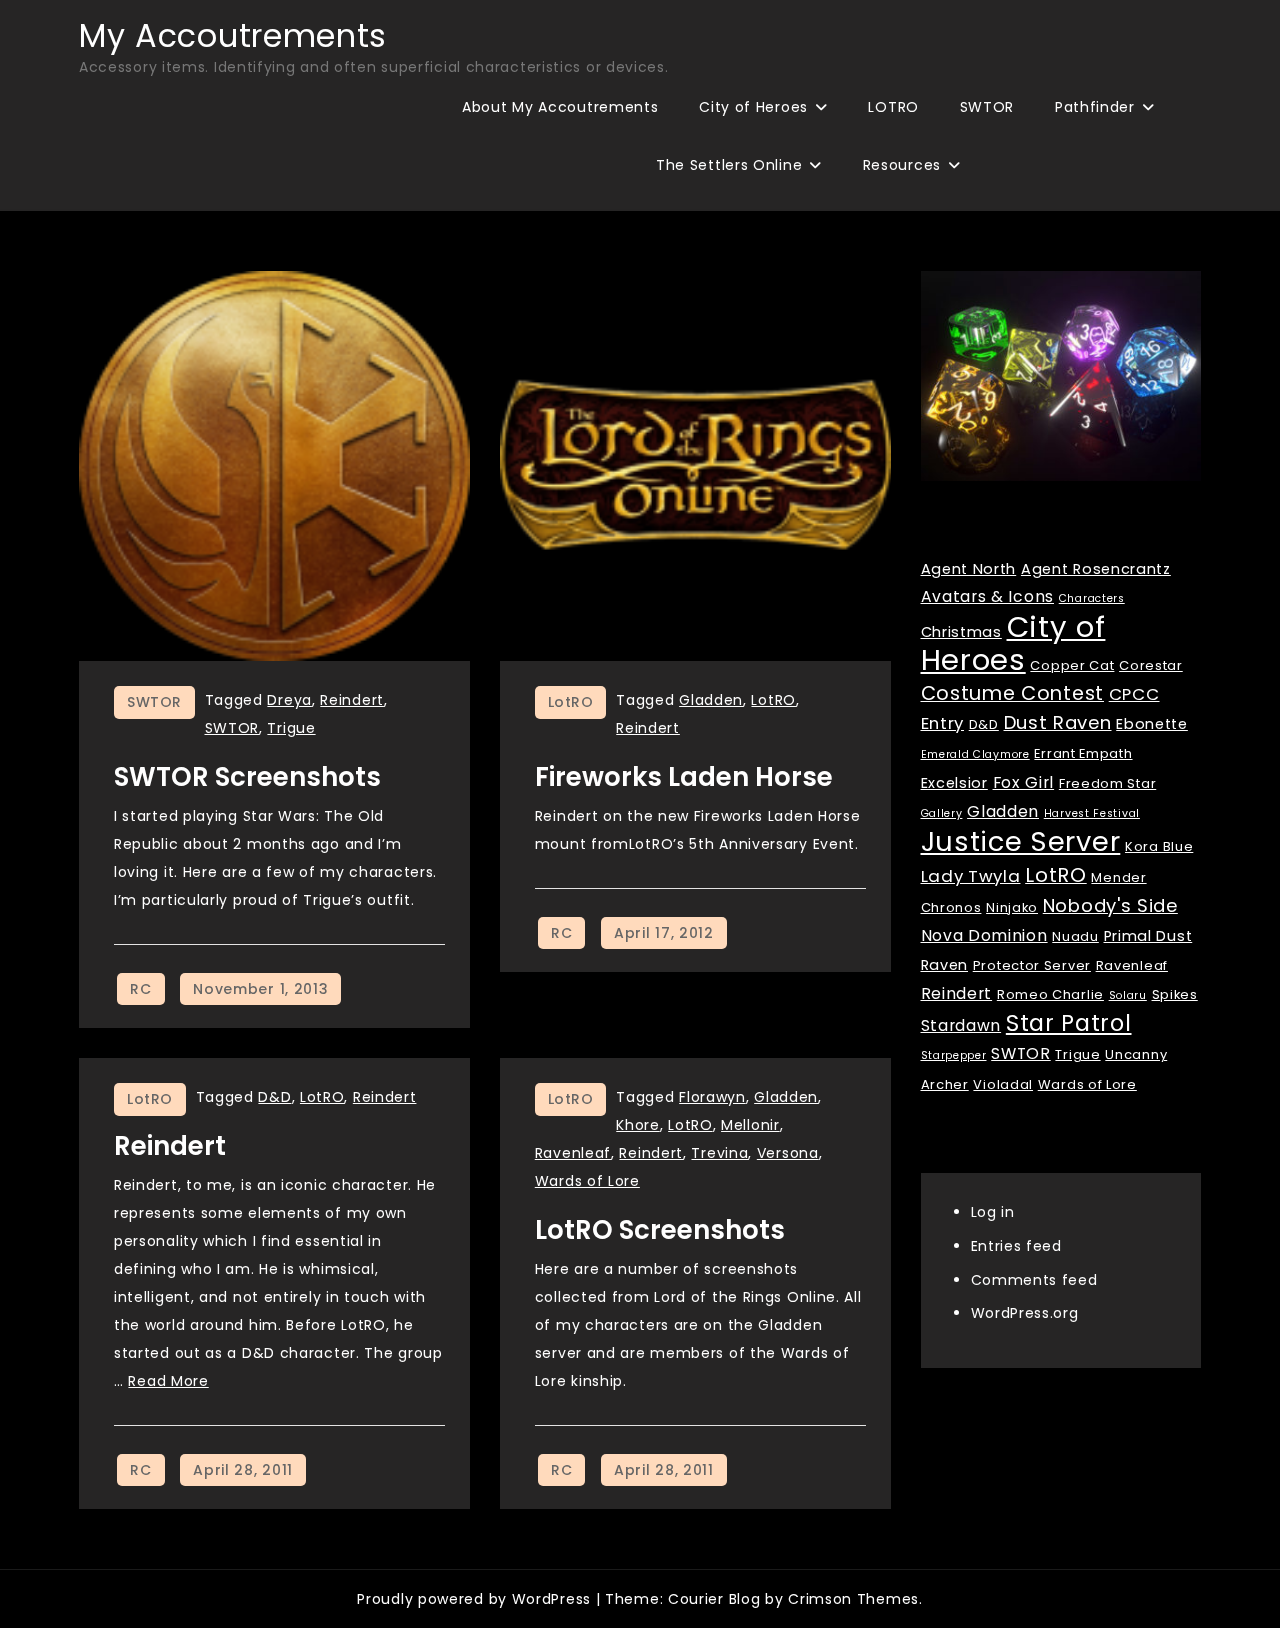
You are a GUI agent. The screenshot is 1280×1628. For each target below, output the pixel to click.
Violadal (1003, 1084)
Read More (168, 1381)
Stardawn (961, 1025)
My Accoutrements (233, 35)
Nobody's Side (1110, 905)
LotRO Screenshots (660, 1230)
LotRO (571, 702)
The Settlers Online (729, 165)
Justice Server (1021, 841)
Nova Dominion (984, 935)
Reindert (352, 700)
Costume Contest (1013, 693)
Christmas (961, 632)
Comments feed (1034, 1279)
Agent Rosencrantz (1096, 569)
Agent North (969, 569)
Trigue (291, 728)
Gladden (711, 700)
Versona (788, 1153)
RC (140, 989)
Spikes (1175, 994)
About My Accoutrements (560, 107)
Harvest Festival (1092, 813)
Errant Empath (1083, 753)
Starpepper (954, 1055)
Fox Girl (1024, 782)
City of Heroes (753, 107)
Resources (902, 165)
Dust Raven (1058, 722)
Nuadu (1075, 936)
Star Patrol (1069, 1023)
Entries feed (1016, 1245)
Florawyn (712, 1097)
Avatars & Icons (988, 596)
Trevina (719, 1153)
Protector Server (1032, 965)
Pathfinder (1095, 107)
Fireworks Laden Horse (684, 777)
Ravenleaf (573, 1153)
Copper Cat (1072, 665)
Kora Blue (1159, 846)
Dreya (289, 700)
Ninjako (1012, 907)
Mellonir (750, 1125)
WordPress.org (1025, 1313)
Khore (638, 1125)
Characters (1092, 598)
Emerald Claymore (975, 754)
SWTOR (987, 107)
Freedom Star (1107, 783)
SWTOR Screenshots (247, 777)
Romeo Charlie (1050, 994)
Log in (993, 1212)
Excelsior (954, 783)
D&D (274, 1097)
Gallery (942, 813)
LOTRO (893, 107)
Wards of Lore (587, 1181)
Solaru (1128, 995)
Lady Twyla (971, 876)
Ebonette (1152, 724)
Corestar (1151, 665)
